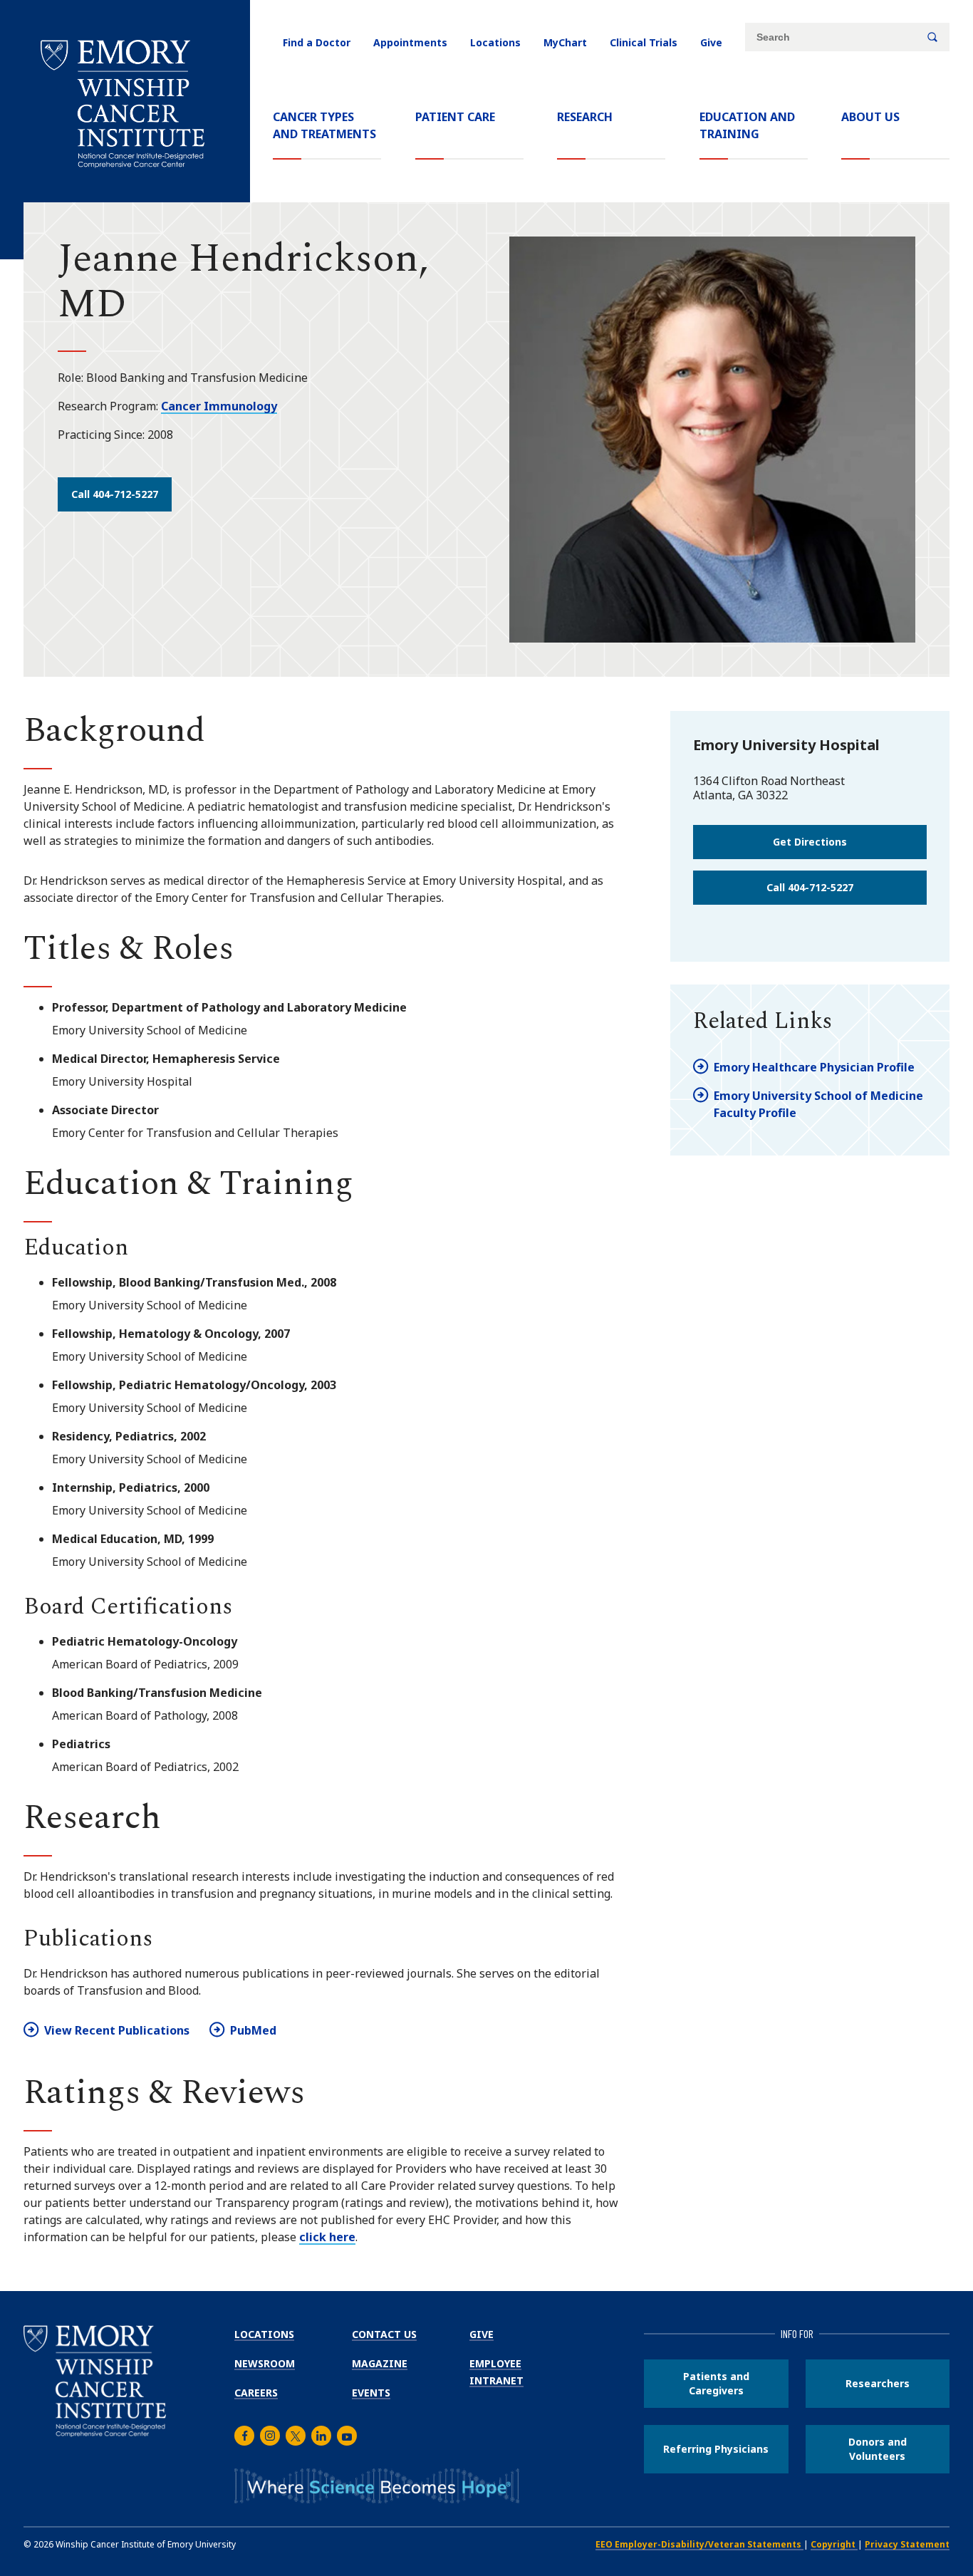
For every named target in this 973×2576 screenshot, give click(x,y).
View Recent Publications (117, 2030)
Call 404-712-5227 (115, 494)
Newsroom (265, 2363)
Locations (495, 42)
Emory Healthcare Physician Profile (814, 1067)
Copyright (834, 2544)
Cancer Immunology (219, 406)
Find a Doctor (317, 42)
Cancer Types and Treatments (324, 125)
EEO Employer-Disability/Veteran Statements (699, 2544)
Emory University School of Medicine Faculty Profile (818, 1104)
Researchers (878, 2383)
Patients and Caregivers (716, 2383)
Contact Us (384, 2334)
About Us (870, 117)
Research (585, 117)
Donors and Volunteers (878, 2449)
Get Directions (810, 842)
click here (327, 2237)
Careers (256, 2393)
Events (371, 2393)
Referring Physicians (716, 2449)
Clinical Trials (644, 42)
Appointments (410, 42)
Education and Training (747, 125)
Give (711, 42)
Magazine (380, 2363)
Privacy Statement (907, 2544)
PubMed (253, 2030)
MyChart (565, 42)
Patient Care (455, 117)
